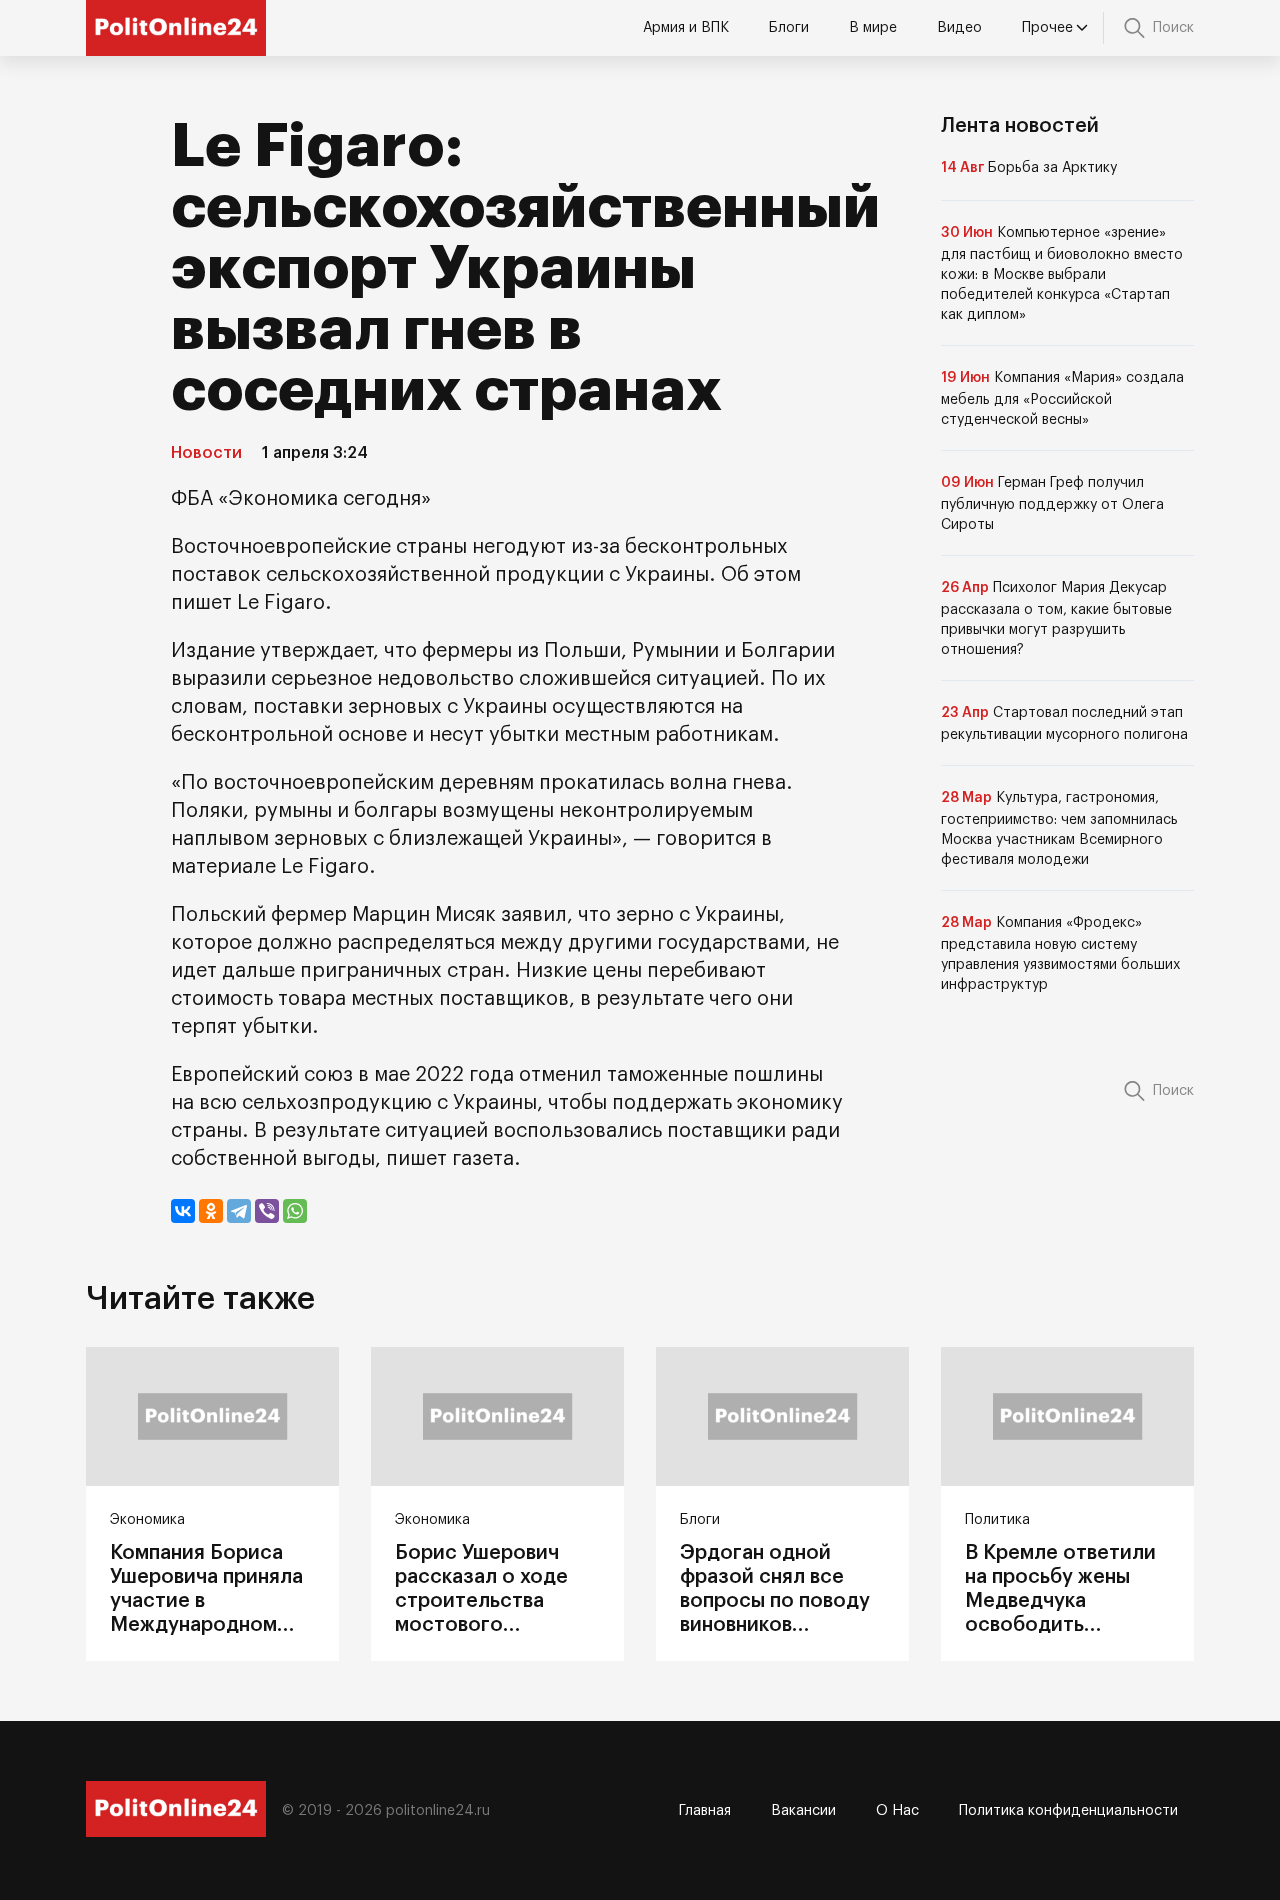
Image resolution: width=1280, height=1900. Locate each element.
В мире (873, 28)
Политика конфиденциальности (1068, 1811)
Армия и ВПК (686, 28)
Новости (206, 453)
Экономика (147, 1520)
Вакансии (803, 1811)
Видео (959, 28)
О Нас (897, 1811)
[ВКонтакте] (183, 1211)
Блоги (789, 28)
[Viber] (267, 1211)
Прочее (1047, 28)
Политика (997, 1520)
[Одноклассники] (211, 1211)
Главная (705, 1811)
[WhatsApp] (295, 1211)
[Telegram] (239, 1211)
